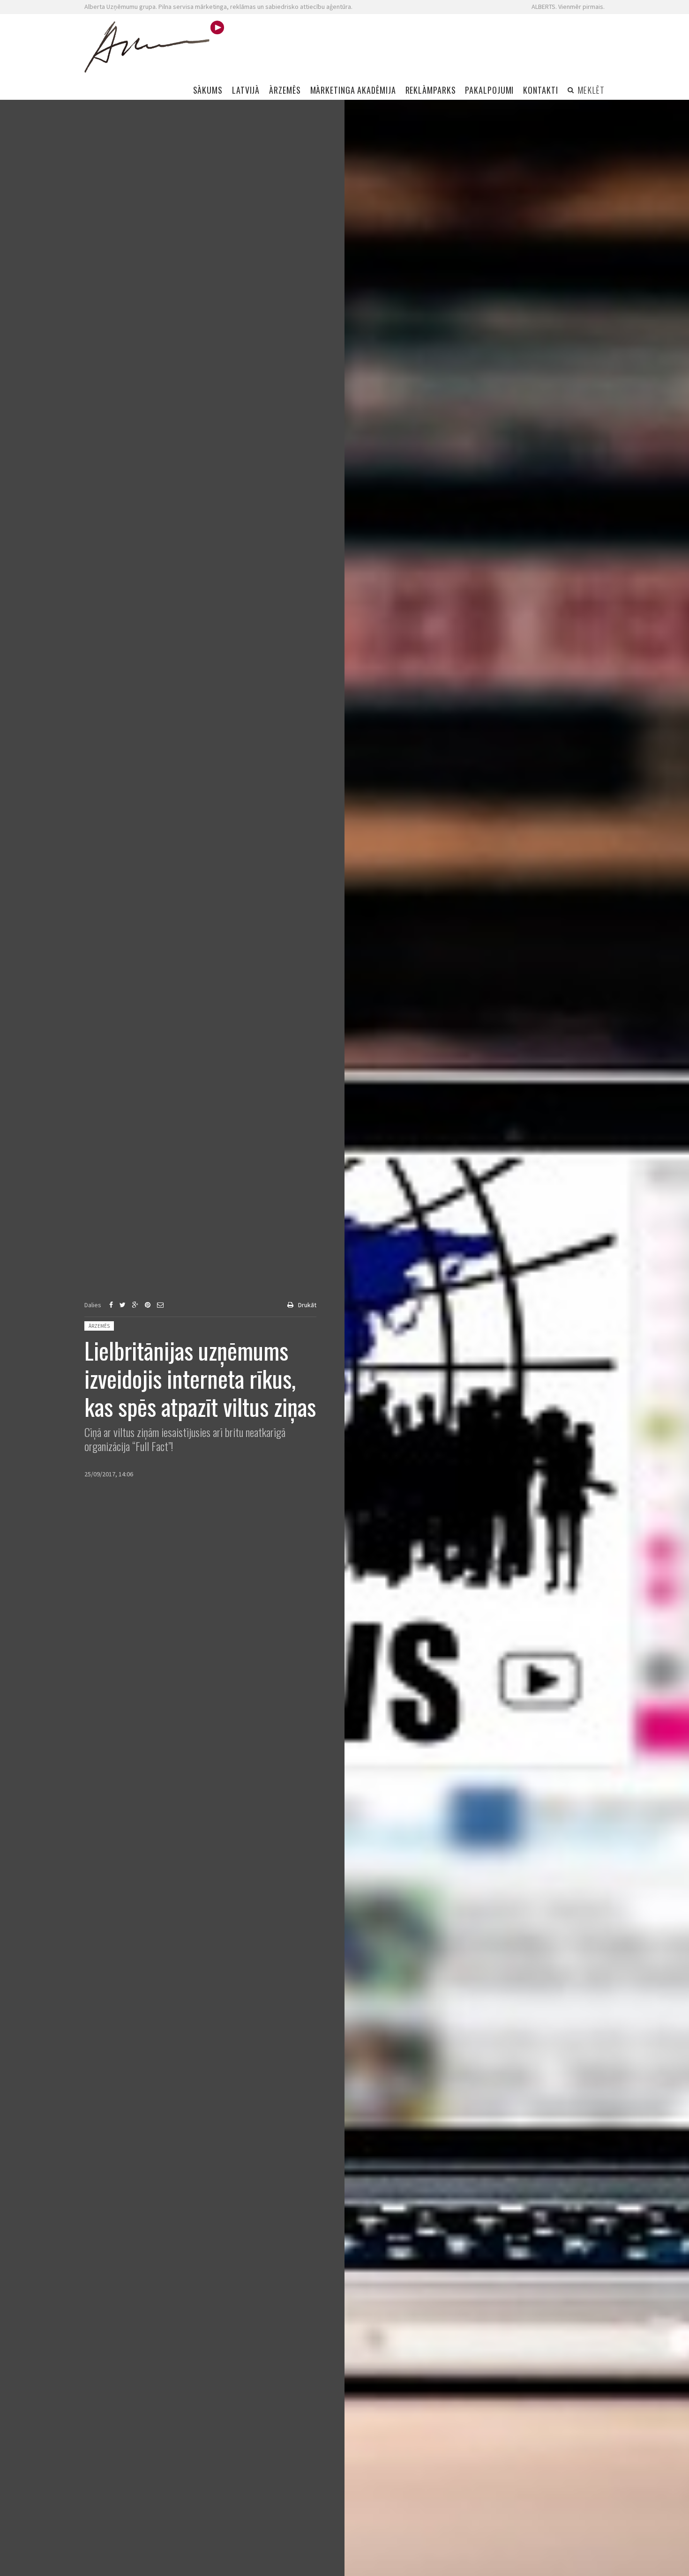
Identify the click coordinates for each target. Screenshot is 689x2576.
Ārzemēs (99, 1326)
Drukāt (307, 1305)
